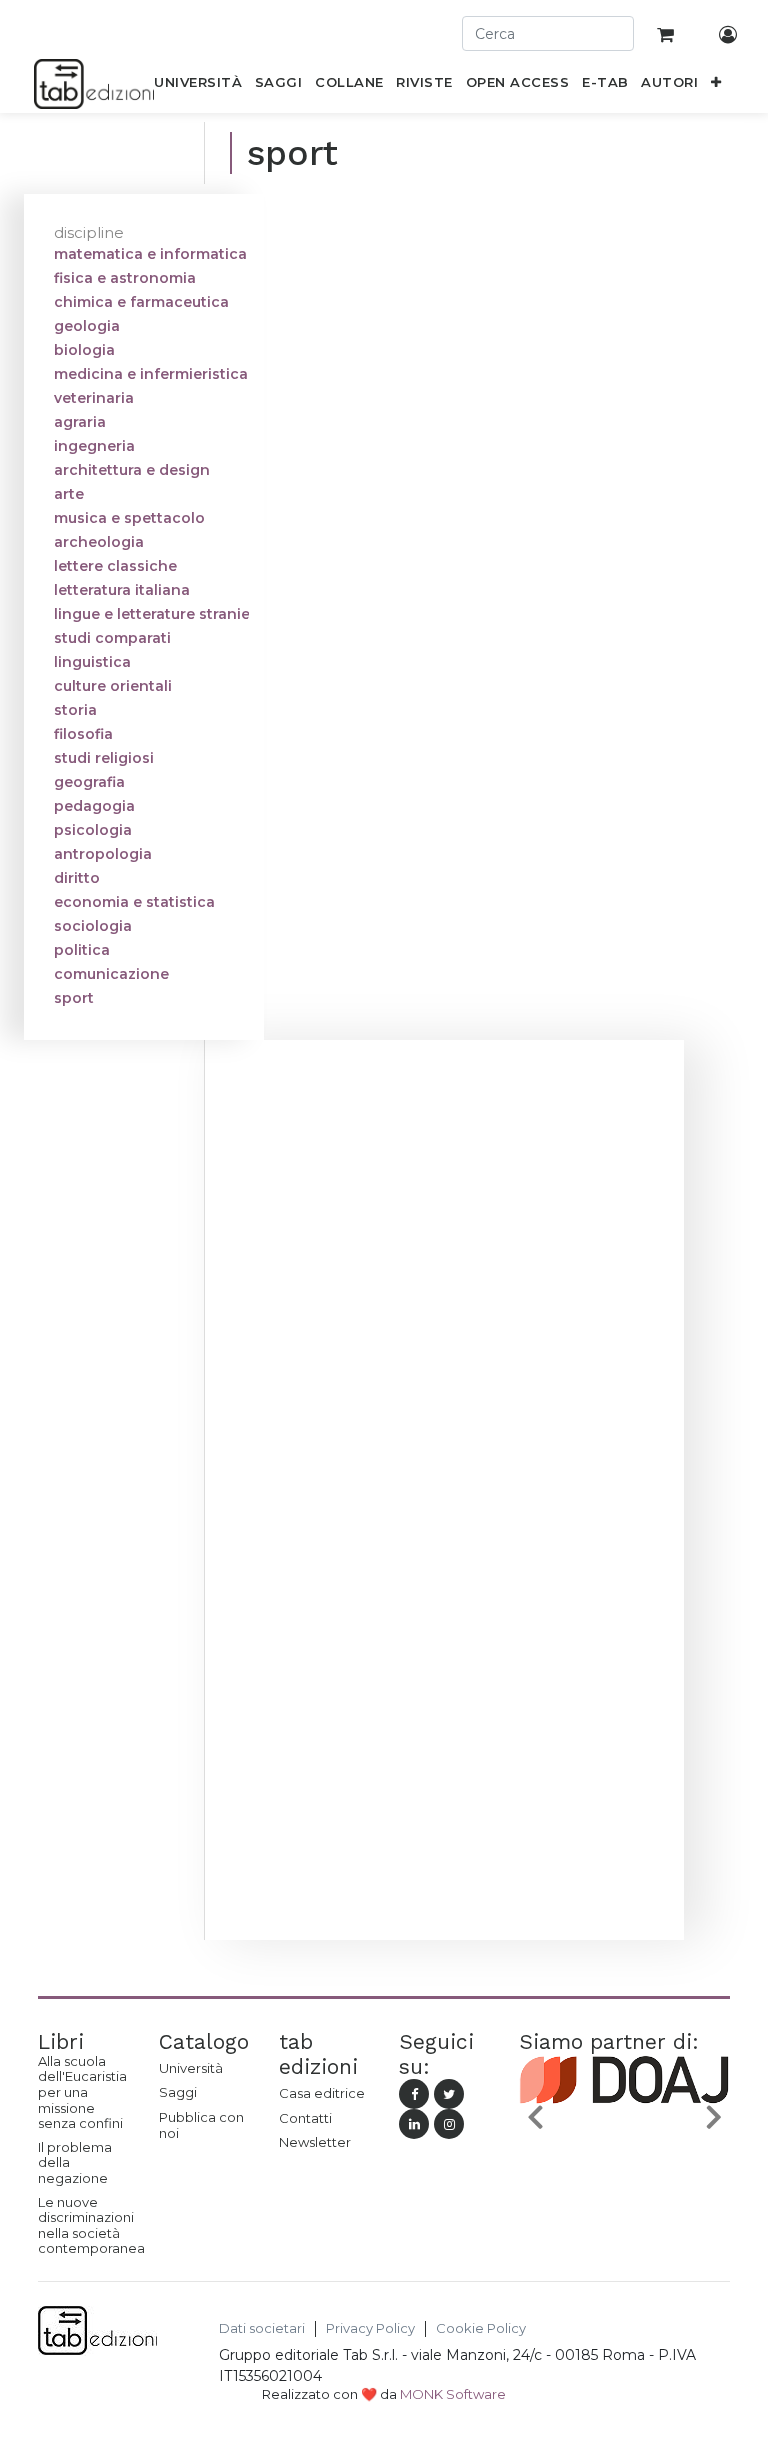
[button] (716, 86)
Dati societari (262, 2328)
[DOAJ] (624, 2120)
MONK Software (453, 2394)
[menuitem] (198, 86)
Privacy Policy (370, 2328)
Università (191, 2068)
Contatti (305, 2118)
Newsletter (315, 2142)
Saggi (178, 2092)
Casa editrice (322, 2093)
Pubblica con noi (201, 2125)
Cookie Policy (481, 2328)
